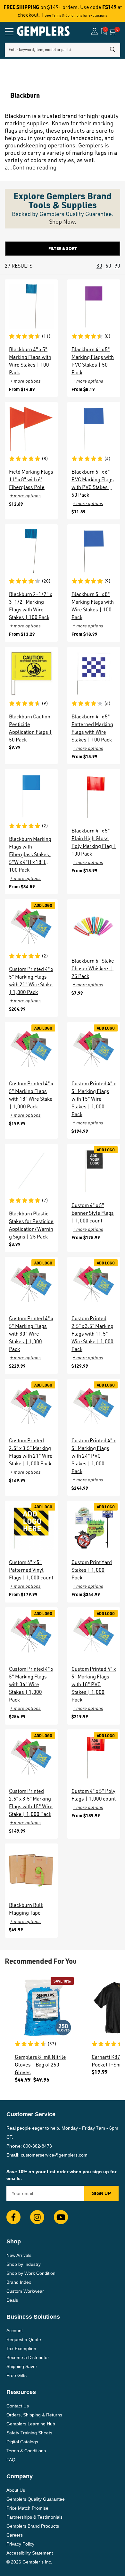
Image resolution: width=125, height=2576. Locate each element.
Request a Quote (24, 2340)
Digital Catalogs (22, 2442)
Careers (15, 2535)
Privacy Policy (20, 2544)
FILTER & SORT (63, 248)
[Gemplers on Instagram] (37, 2217)
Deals (12, 2300)
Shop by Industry (24, 2264)
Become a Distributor (28, 2357)
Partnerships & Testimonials (34, 2517)
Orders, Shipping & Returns (34, 2415)
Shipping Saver (22, 2366)
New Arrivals (19, 2255)
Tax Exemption (21, 2348)
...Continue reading (32, 167)
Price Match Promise (27, 2508)
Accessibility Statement (30, 2553)
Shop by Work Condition (31, 2273)
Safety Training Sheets (29, 2433)
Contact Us (18, 2406)
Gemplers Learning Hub (31, 2424)
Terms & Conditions (67, 15)
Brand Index (19, 2282)
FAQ (11, 2460)
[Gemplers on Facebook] (13, 2217)
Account (15, 2331)
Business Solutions (33, 2317)
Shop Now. (63, 221)
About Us (16, 2490)
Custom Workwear (25, 2291)
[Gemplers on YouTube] (61, 2217)
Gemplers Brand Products (33, 2526)
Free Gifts (17, 2375)
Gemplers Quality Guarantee (36, 2499)
